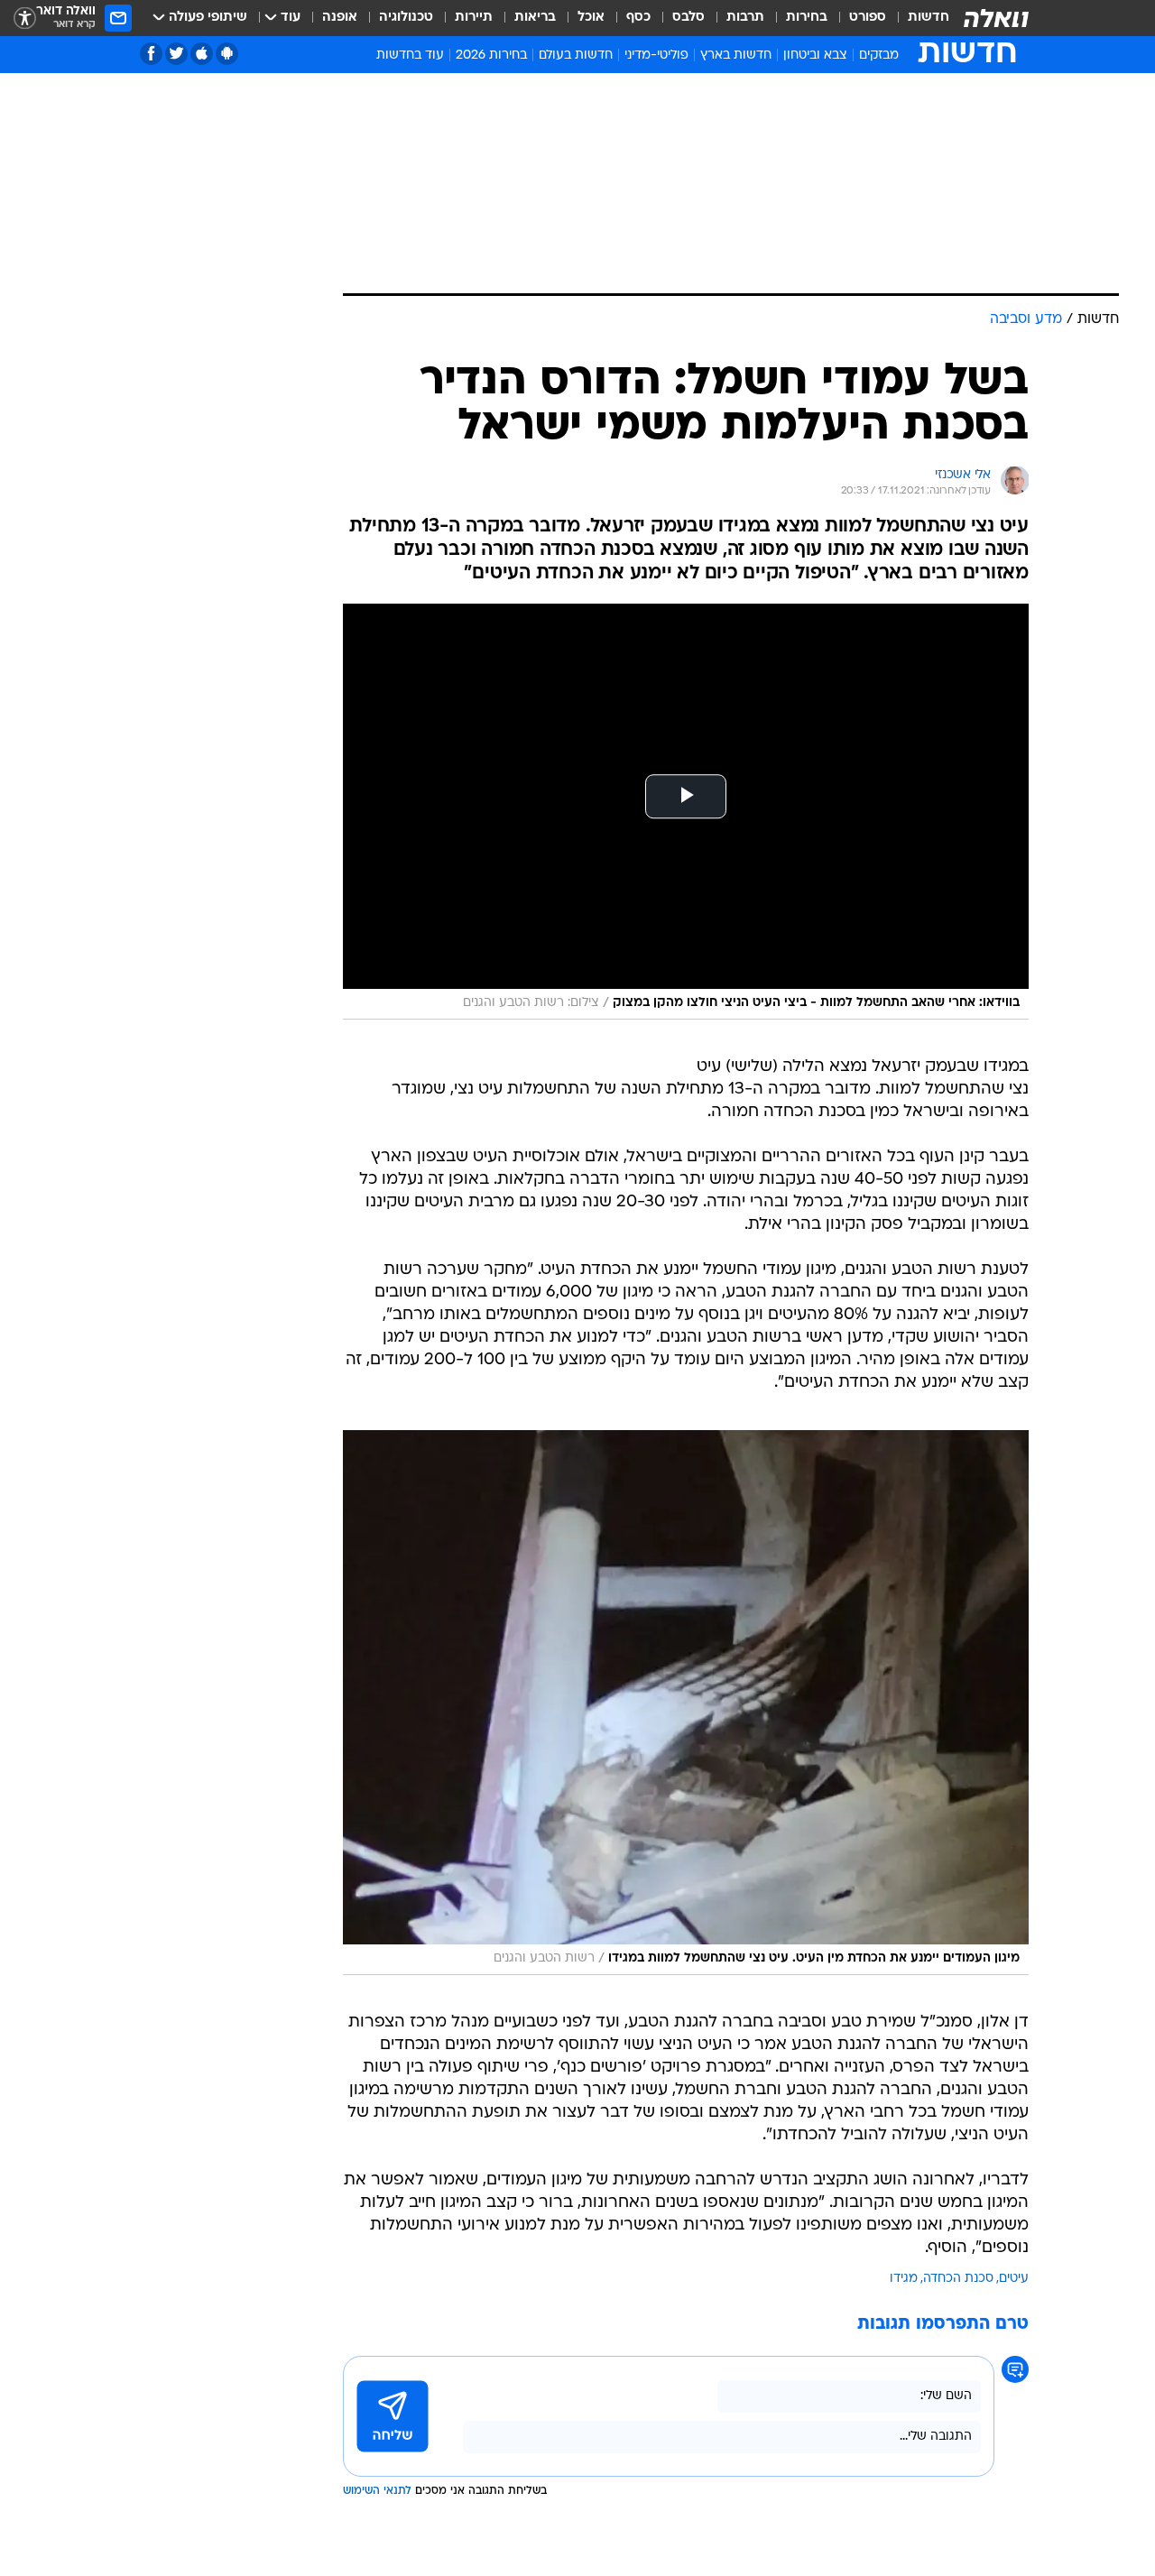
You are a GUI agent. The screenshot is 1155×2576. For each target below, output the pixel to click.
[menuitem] (918, 18)
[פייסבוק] (151, 54)
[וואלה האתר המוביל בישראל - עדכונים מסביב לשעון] (996, 18)
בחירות (807, 18)
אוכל (591, 18)
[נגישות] (25, 18)
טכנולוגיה (406, 18)
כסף (638, 18)
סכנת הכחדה (958, 2279)
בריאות (535, 18)
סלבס (688, 18)
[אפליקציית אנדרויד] (227, 54)
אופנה (340, 18)
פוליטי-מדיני (656, 55)
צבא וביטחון (815, 55)
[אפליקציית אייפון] (202, 54)
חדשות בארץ (736, 55)
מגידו (904, 2279)
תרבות (745, 18)
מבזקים (879, 55)
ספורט (868, 18)
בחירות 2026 (491, 55)
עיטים (1014, 2279)
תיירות (474, 18)
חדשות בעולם (576, 55)
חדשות (929, 18)
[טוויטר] (176, 54)
